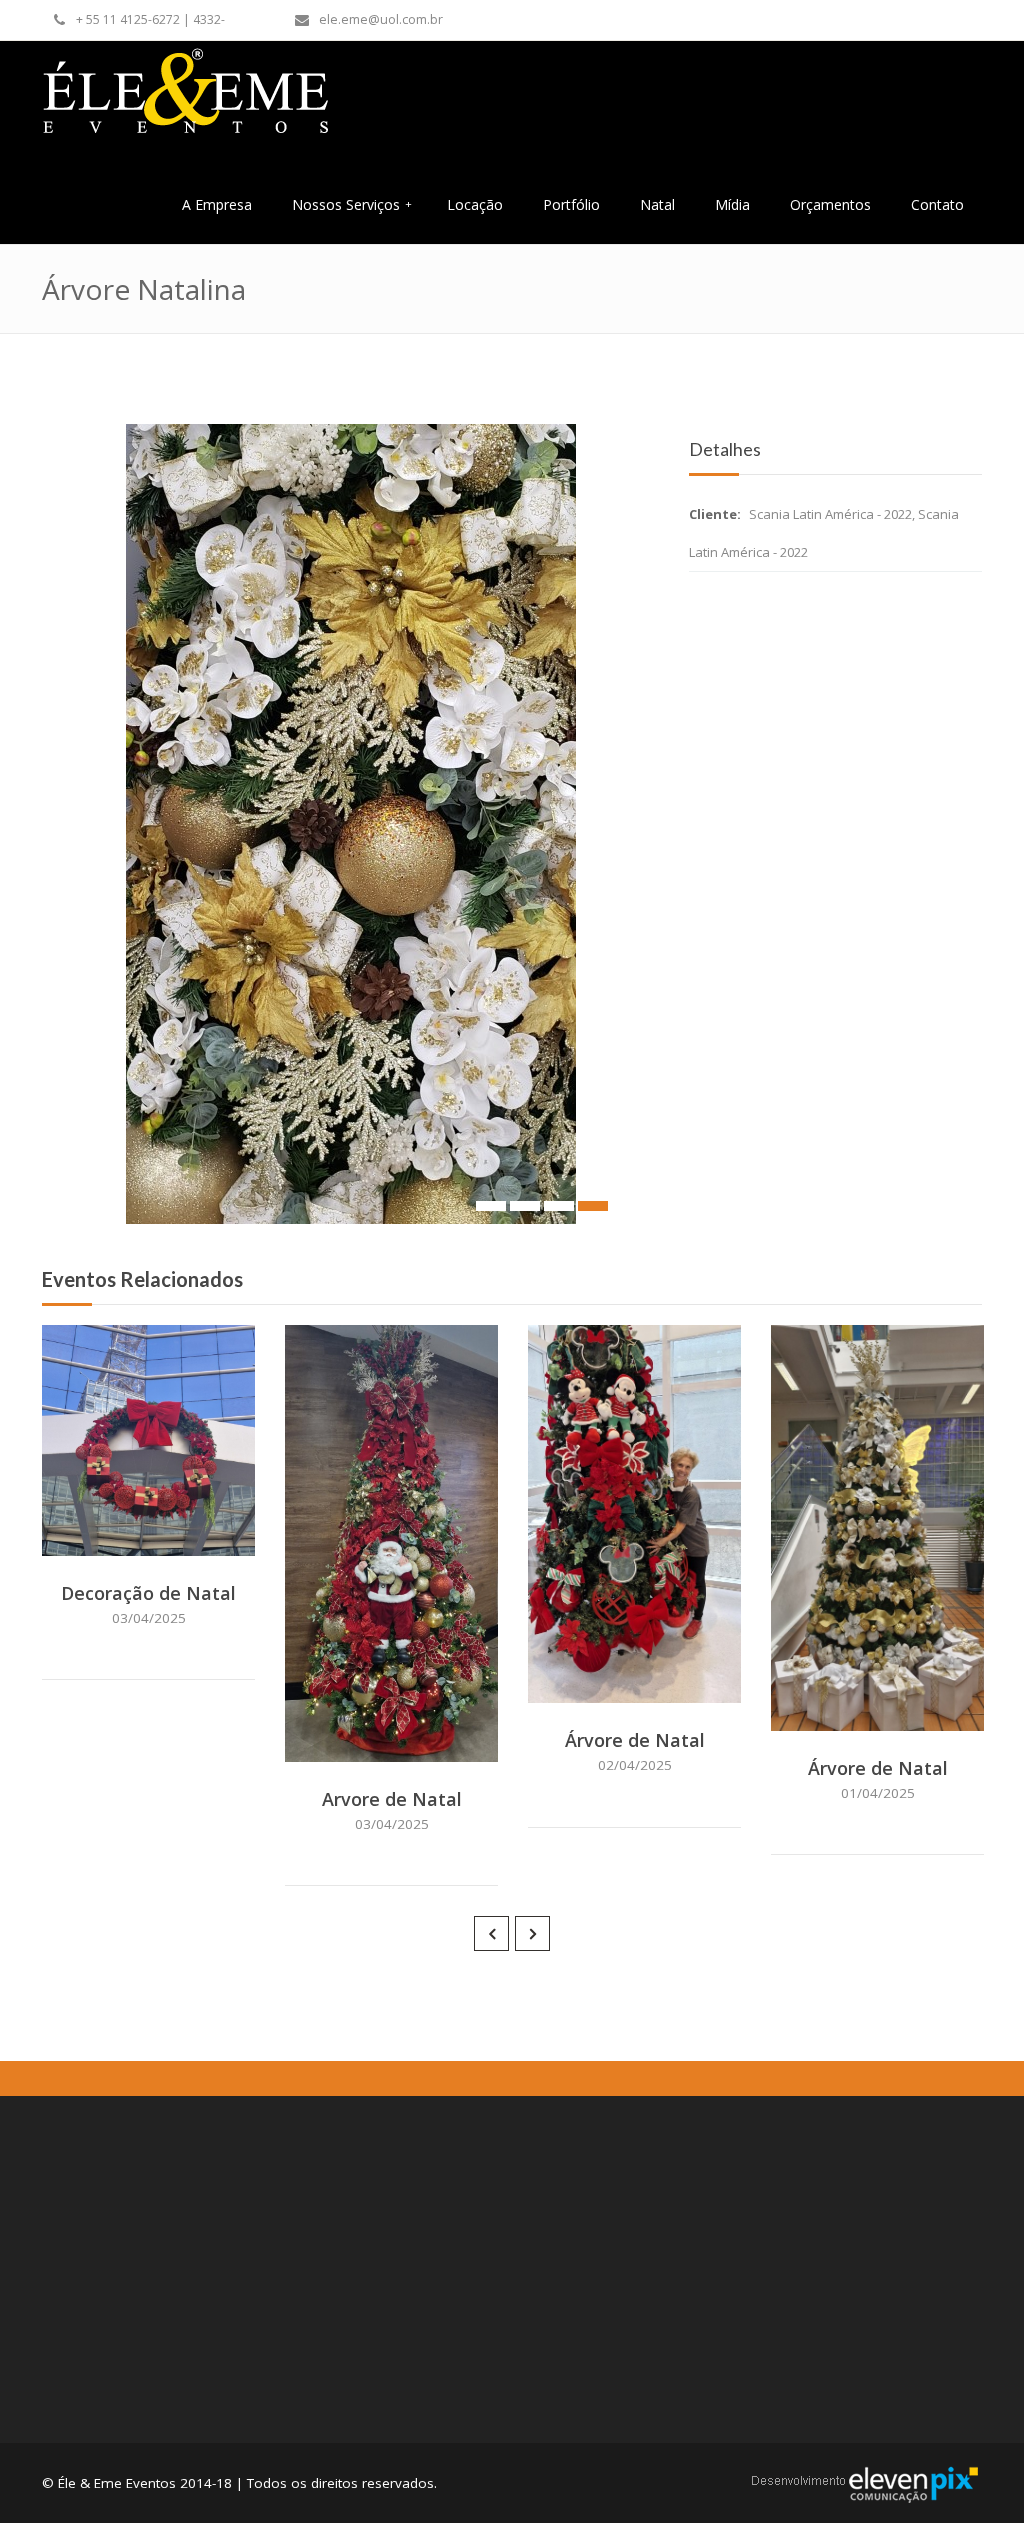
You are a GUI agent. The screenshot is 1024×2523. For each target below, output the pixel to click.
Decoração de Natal (148, 1593)
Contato (937, 204)
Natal (657, 204)
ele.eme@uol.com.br (381, 19)
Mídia (732, 204)
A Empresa (217, 204)
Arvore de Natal (392, 1799)
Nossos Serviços (352, 204)
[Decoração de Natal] (176, 1536)
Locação (475, 204)
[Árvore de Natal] (662, 1683)
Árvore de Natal (635, 1740)
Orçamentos (830, 204)
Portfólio (571, 204)
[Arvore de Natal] (419, 1742)
